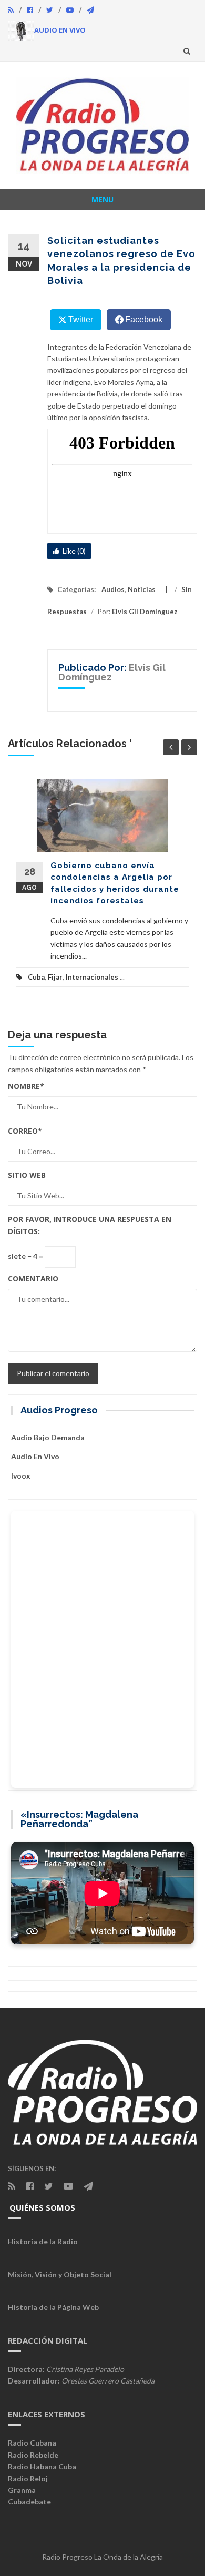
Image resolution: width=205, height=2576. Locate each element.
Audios (113, 589)
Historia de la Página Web (53, 2307)
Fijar (55, 977)
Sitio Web (27, 1175)
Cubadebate (29, 2502)
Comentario (33, 1279)
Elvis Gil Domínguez (145, 612)
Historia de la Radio (43, 2241)
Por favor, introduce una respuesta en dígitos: (90, 1225)
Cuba (36, 977)
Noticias (142, 589)
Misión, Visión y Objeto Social (60, 2274)
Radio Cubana (32, 2443)
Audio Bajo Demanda (48, 1437)
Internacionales (92, 977)
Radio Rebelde (33, 2455)
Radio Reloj (28, 2478)
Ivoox (21, 1476)
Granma (22, 2490)
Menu (102, 200)
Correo (25, 1131)
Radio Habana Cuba (42, 2466)
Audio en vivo (35, 1456)
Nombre (26, 1086)
